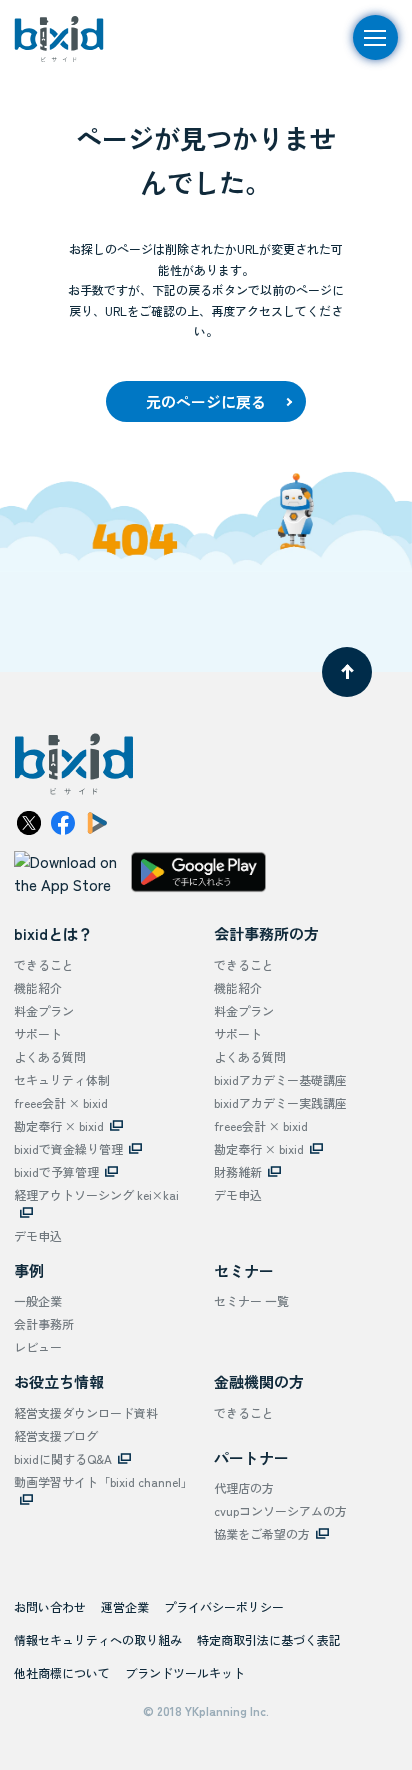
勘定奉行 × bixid (59, 1125)
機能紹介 (38, 987)
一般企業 (38, 1300)
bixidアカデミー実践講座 (280, 1102)
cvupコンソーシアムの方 (280, 1510)
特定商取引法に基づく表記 (269, 1639)
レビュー (38, 1346)
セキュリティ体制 (62, 1079)
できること (44, 964)
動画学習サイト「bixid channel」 (103, 1481)
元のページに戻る (206, 401)
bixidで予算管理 (56, 1171)
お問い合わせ (50, 1606)
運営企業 (125, 1606)
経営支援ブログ (56, 1435)
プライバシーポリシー (224, 1606)
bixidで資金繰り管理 (68, 1148)
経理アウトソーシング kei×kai (96, 1194)
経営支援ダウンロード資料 (86, 1412)
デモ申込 (38, 1235)
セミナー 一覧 (251, 1300)
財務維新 (238, 1171)
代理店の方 (244, 1487)
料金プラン (44, 1010)
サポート (38, 1033)
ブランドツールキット (185, 1672)
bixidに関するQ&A (63, 1458)
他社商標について (62, 1672)
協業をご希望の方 (262, 1533)
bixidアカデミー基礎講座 (280, 1079)
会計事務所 (44, 1323)
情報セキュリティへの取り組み (98, 1639)
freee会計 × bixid (61, 1102)
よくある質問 (50, 1056)
